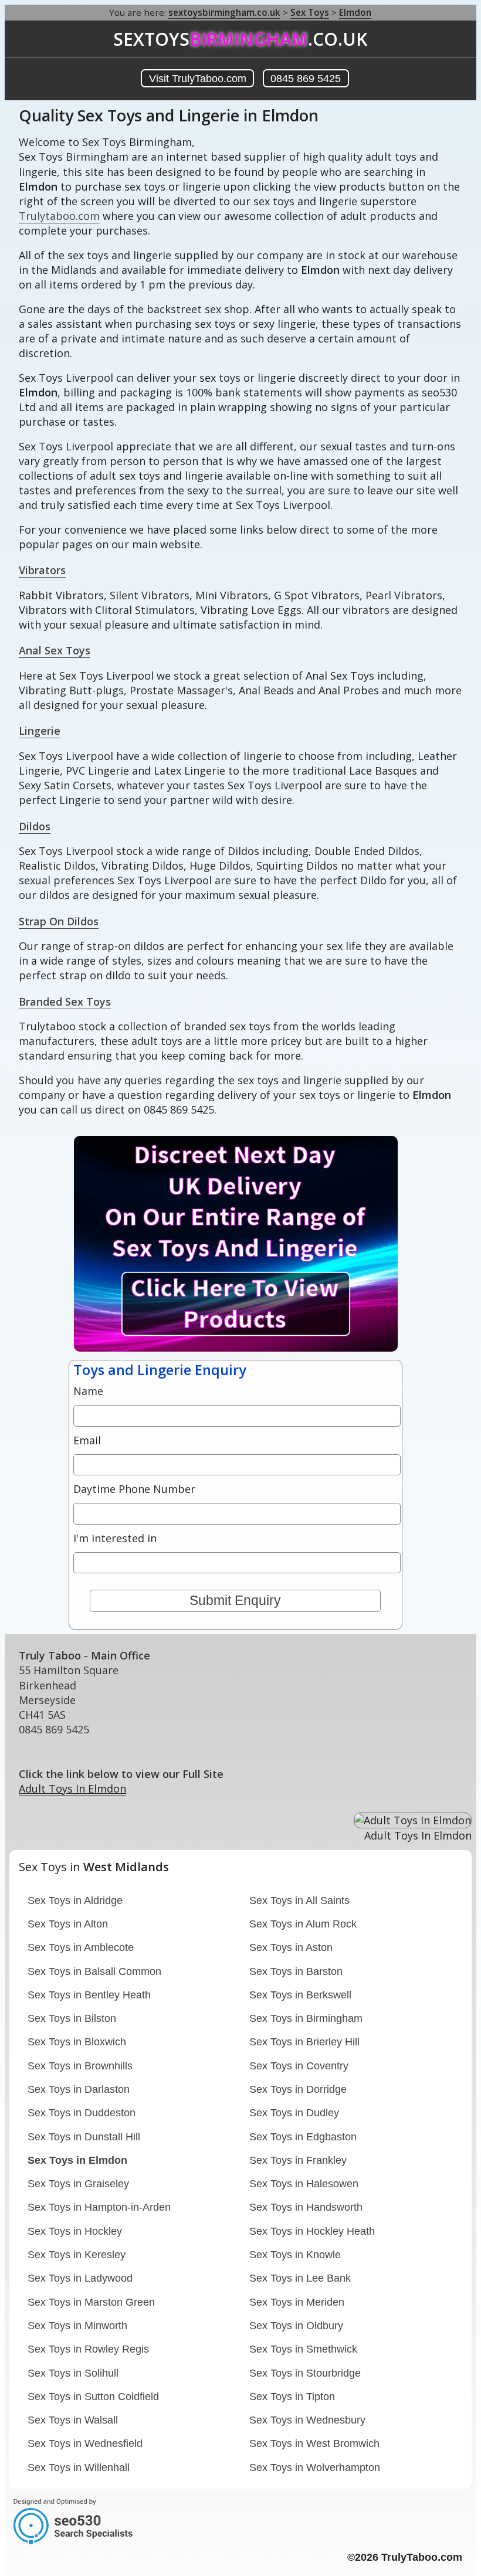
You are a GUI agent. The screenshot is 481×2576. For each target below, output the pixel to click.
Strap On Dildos (59, 921)
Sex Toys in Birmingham (306, 2018)
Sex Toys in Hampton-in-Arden (99, 2207)
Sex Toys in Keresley (77, 2255)
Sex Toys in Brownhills (80, 2066)
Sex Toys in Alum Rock (303, 1924)
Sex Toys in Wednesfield (85, 2443)
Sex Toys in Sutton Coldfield (93, 2397)
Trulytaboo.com (59, 216)
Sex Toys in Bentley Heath (89, 1995)
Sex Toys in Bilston (72, 2018)
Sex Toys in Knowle (295, 2255)
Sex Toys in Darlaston (79, 2089)
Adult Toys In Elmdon (72, 1788)
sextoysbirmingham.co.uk (224, 12)
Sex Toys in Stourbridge (305, 2373)
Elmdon (355, 12)
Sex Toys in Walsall (73, 2420)
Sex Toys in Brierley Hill (304, 2042)
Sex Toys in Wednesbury (307, 2420)
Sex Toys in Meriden (297, 2302)
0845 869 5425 (306, 79)
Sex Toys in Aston (291, 1947)
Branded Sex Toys (65, 1002)
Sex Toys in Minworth (77, 2326)
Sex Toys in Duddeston (82, 2113)
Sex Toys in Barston (296, 1971)
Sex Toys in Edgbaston (303, 2137)
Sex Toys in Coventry (299, 2066)
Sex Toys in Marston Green (91, 2302)
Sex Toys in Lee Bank (300, 2278)
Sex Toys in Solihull (73, 2373)
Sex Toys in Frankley (298, 2160)
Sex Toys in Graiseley (78, 2184)
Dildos (35, 826)
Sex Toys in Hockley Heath (312, 2231)
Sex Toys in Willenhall (79, 2468)
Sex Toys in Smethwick (303, 2349)
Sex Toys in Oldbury (296, 2326)
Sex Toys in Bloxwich (77, 2042)
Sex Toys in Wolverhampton (315, 2468)
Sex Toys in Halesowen (304, 2184)
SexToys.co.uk (240, 39)
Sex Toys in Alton (68, 1924)
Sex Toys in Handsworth (306, 2207)
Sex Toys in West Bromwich (314, 2443)
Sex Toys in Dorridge (298, 2089)
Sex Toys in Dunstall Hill (84, 2137)
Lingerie (40, 731)
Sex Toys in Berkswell (300, 1995)
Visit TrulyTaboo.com (198, 79)
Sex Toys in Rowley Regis (88, 2349)
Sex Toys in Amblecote (81, 1947)
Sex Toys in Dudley (294, 2113)
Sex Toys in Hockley (75, 2231)
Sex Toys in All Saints (299, 1900)
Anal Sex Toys (55, 650)
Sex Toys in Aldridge (75, 1900)
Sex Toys (310, 12)
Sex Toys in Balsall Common (94, 1971)
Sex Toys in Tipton (292, 2397)
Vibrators (42, 570)
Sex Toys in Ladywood (80, 2278)
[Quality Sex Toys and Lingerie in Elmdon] (204, 1348)
